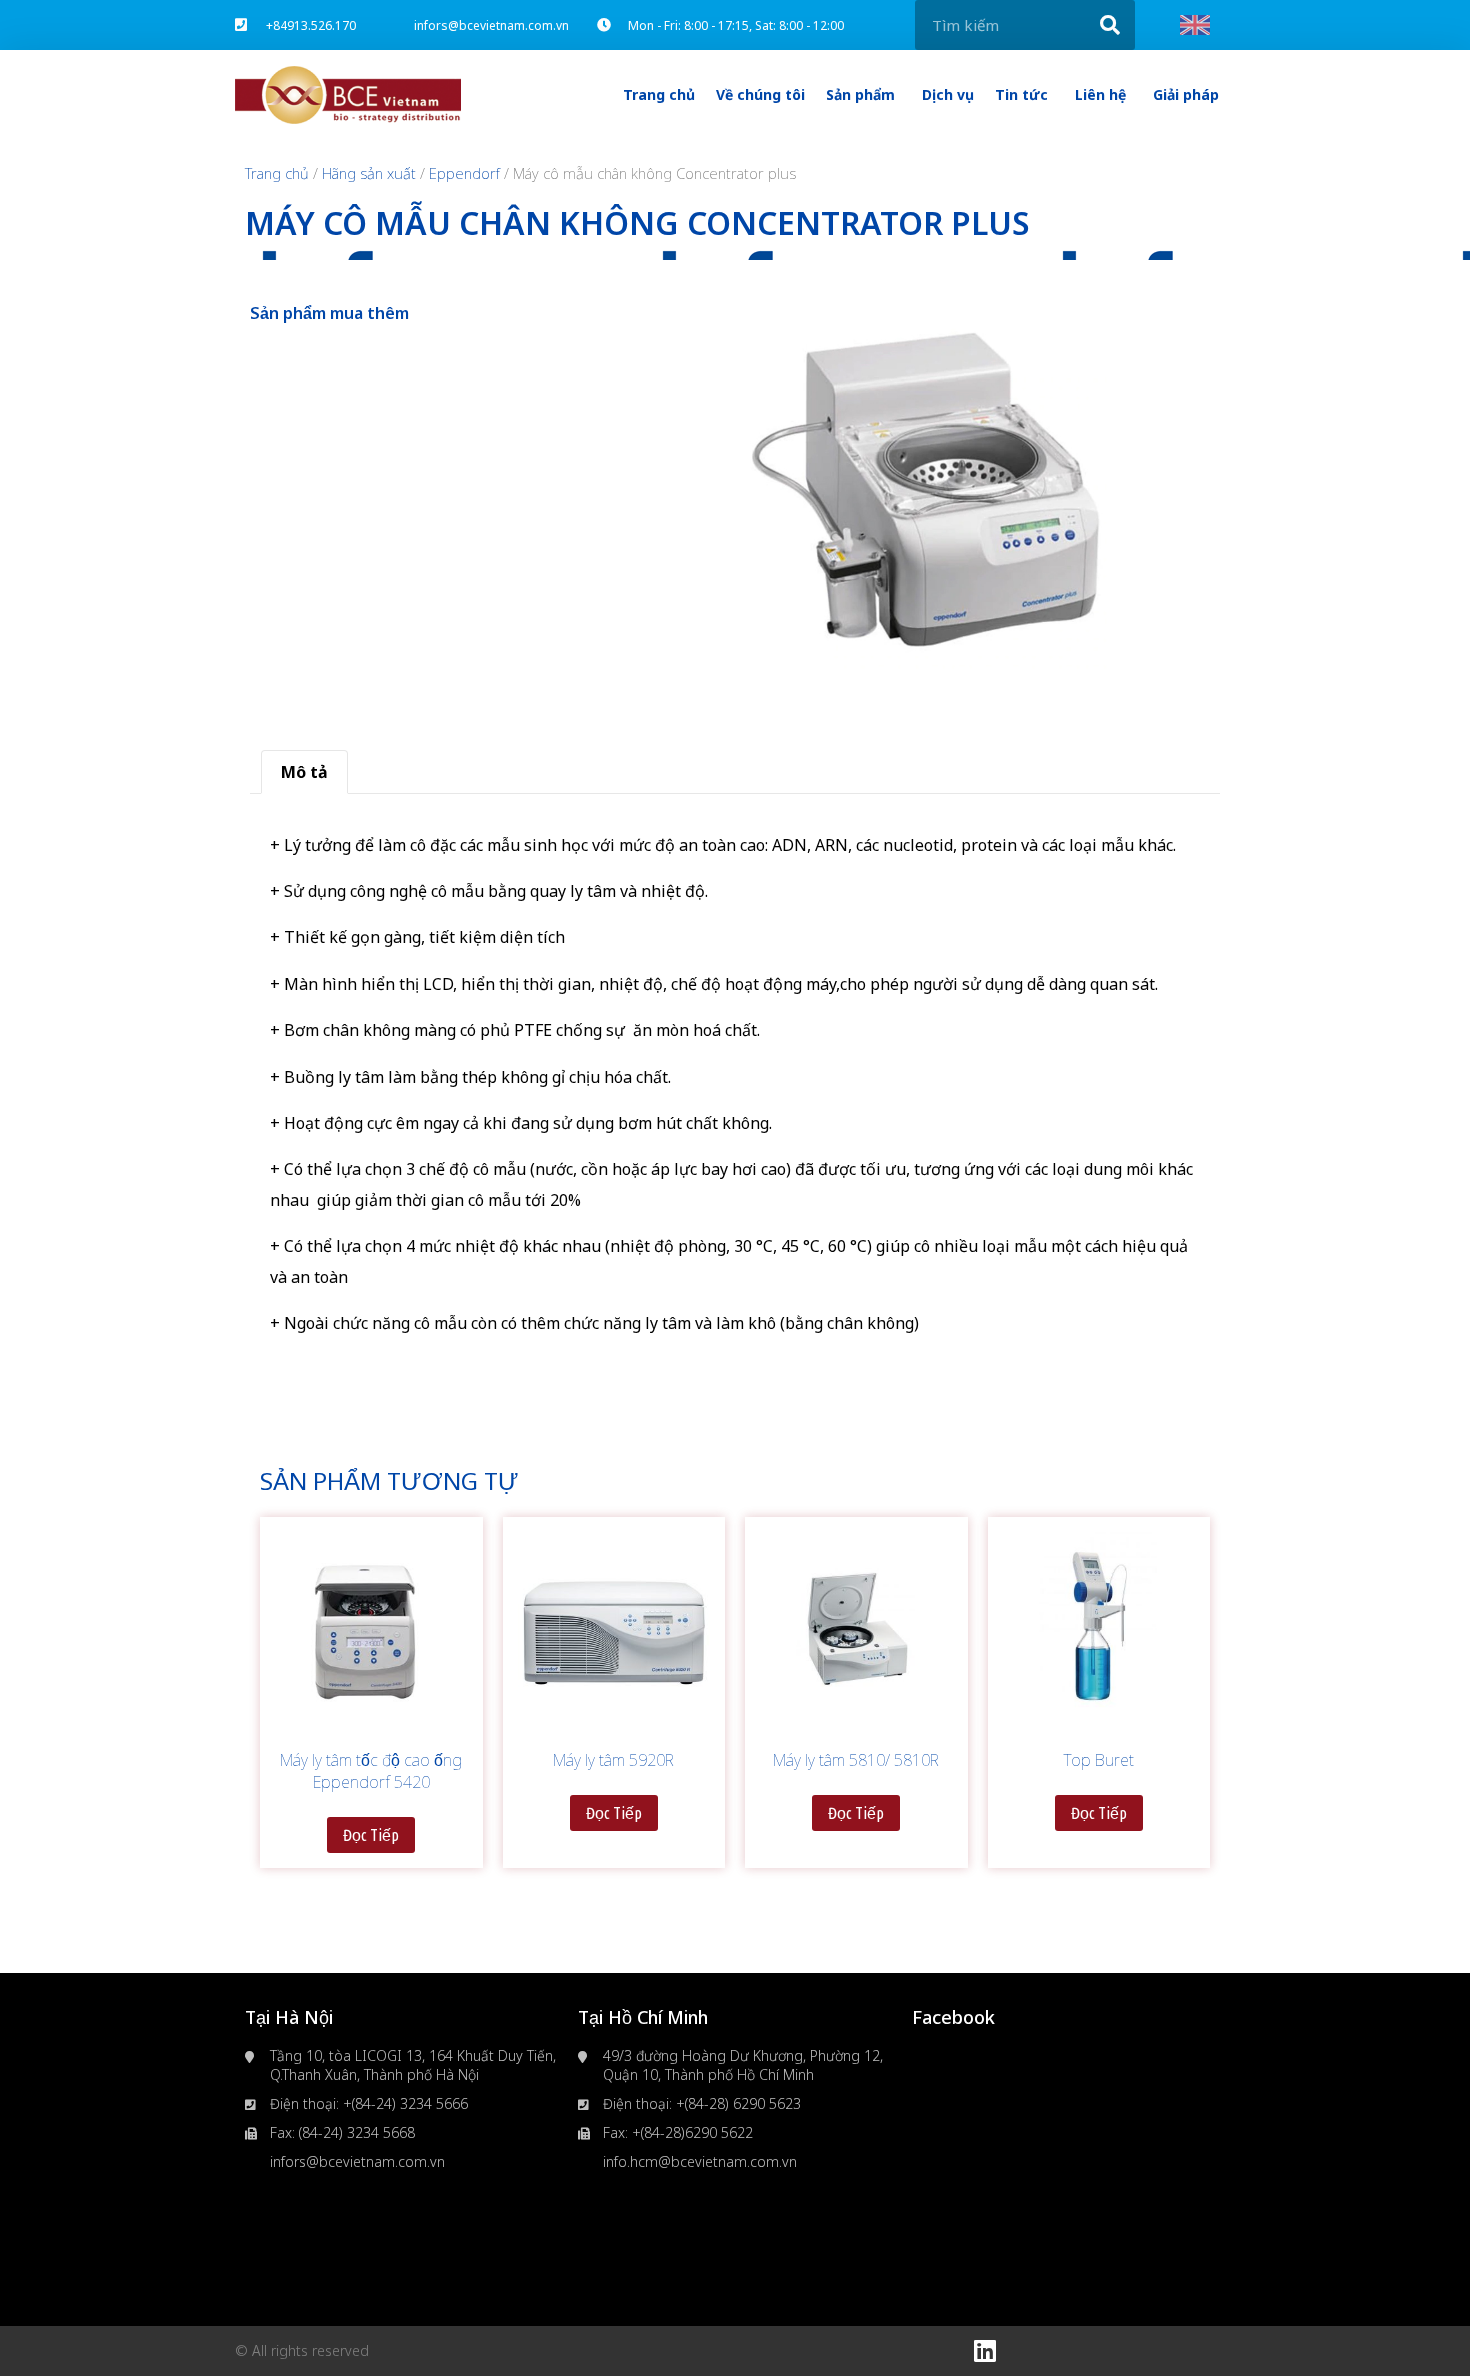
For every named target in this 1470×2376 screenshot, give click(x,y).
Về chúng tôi (760, 94)
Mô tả (304, 772)
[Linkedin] (985, 2351)
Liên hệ (1100, 94)
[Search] (1110, 25)
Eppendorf (464, 173)
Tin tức (1021, 94)
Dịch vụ (948, 94)
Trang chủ (659, 94)
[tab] (304, 772)
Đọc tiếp (371, 1835)
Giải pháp (1186, 94)
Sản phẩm (860, 94)
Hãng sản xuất (369, 173)
